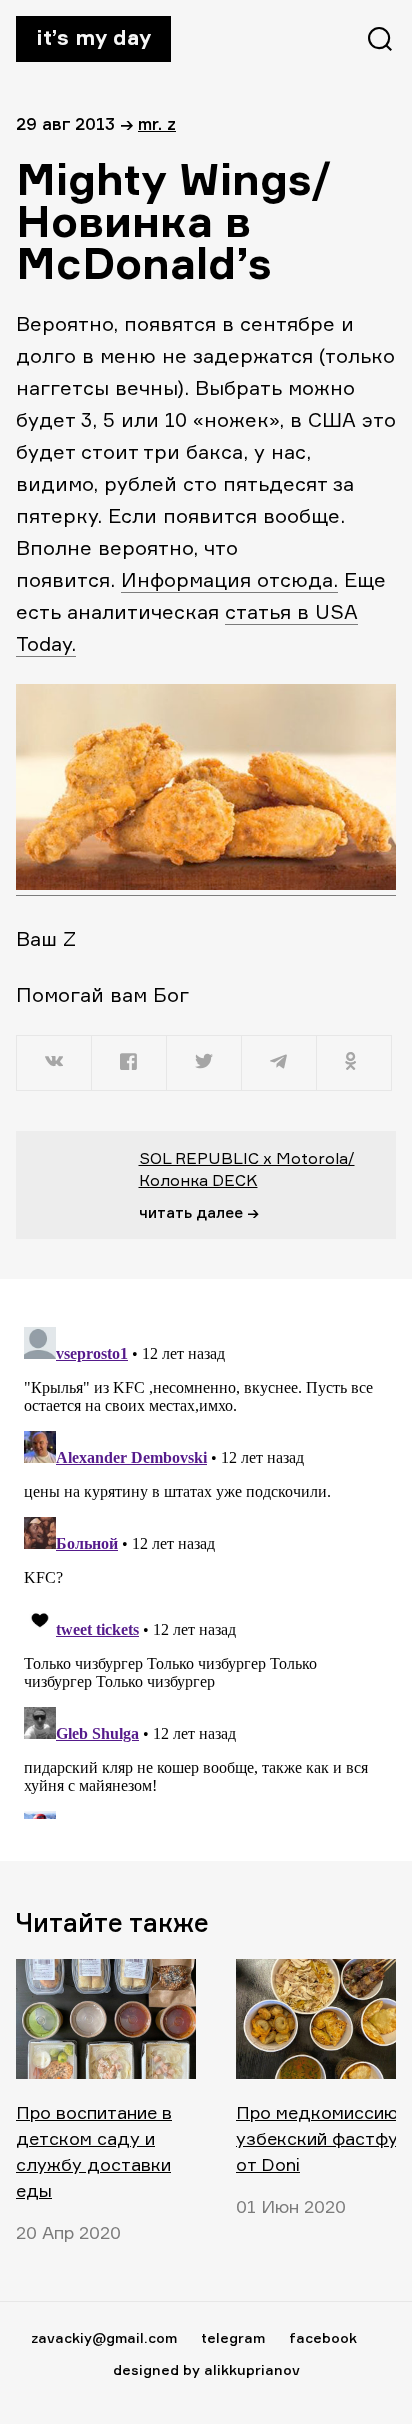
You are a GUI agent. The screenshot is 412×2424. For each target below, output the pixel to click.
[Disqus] (206, 1569)
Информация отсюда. (229, 579)
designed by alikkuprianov (206, 2369)
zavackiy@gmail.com (104, 2337)
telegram (233, 2337)
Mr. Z (157, 123)
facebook (323, 2337)
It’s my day (93, 37)
